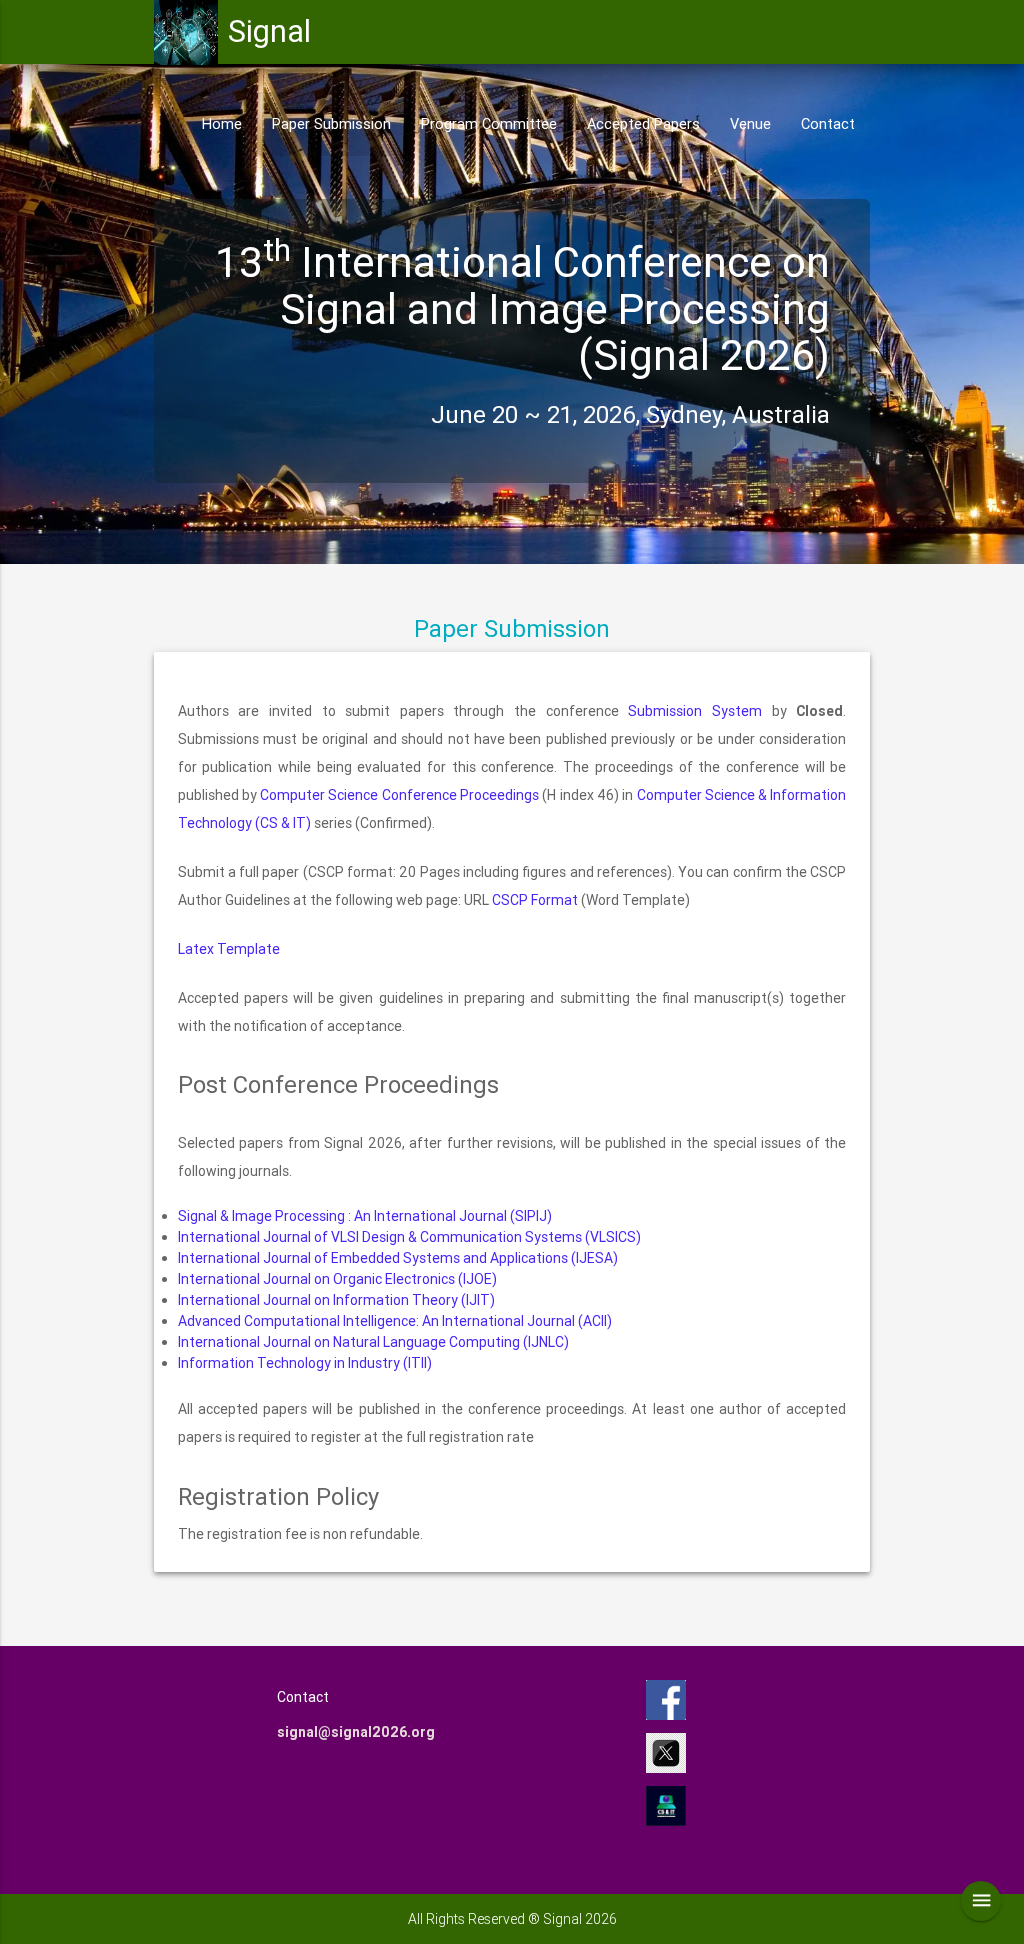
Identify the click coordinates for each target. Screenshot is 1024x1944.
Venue (750, 123)
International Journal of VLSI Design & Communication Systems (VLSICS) (409, 1237)
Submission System (695, 711)
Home (222, 123)
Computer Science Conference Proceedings (399, 795)
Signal (269, 31)
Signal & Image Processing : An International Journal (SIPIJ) (365, 1216)
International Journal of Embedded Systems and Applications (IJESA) (398, 1258)
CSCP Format (535, 900)
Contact (828, 123)
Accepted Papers (643, 123)
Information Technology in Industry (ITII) (305, 1363)
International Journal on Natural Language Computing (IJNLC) (373, 1342)
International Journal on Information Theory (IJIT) (336, 1300)
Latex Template (229, 949)
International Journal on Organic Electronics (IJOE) (337, 1279)
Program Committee (489, 123)
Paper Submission (331, 123)
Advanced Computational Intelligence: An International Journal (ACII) (395, 1321)
